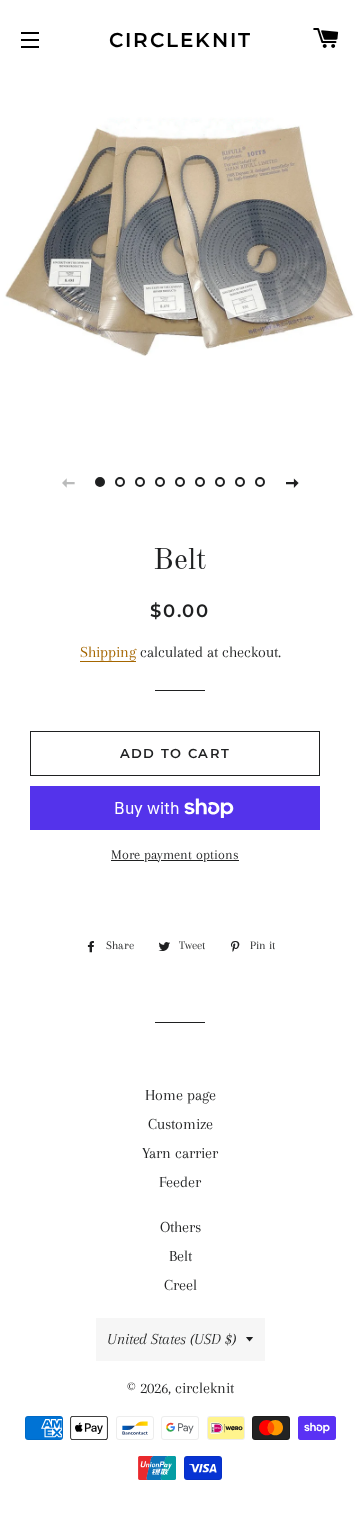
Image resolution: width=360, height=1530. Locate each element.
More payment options (175, 854)
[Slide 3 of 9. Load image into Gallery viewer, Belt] (140, 482)
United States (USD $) (171, 1339)
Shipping (108, 652)
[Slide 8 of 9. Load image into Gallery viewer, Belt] (240, 482)
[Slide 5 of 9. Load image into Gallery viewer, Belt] (180, 482)
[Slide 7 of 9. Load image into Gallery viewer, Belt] (220, 482)
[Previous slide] (68, 482)
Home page (180, 1095)
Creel (180, 1285)
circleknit (180, 40)
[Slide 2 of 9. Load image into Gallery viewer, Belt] (120, 482)
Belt (180, 1256)
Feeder (180, 1182)
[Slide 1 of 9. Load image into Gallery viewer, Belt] (100, 482)
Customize (180, 1124)
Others (180, 1227)
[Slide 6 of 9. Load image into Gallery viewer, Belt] (200, 482)
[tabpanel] (180, 255)
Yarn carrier (180, 1153)
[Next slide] (292, 482)
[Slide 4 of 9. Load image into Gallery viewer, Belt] (160, 482)
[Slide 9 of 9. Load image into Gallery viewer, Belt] (260, 482)
